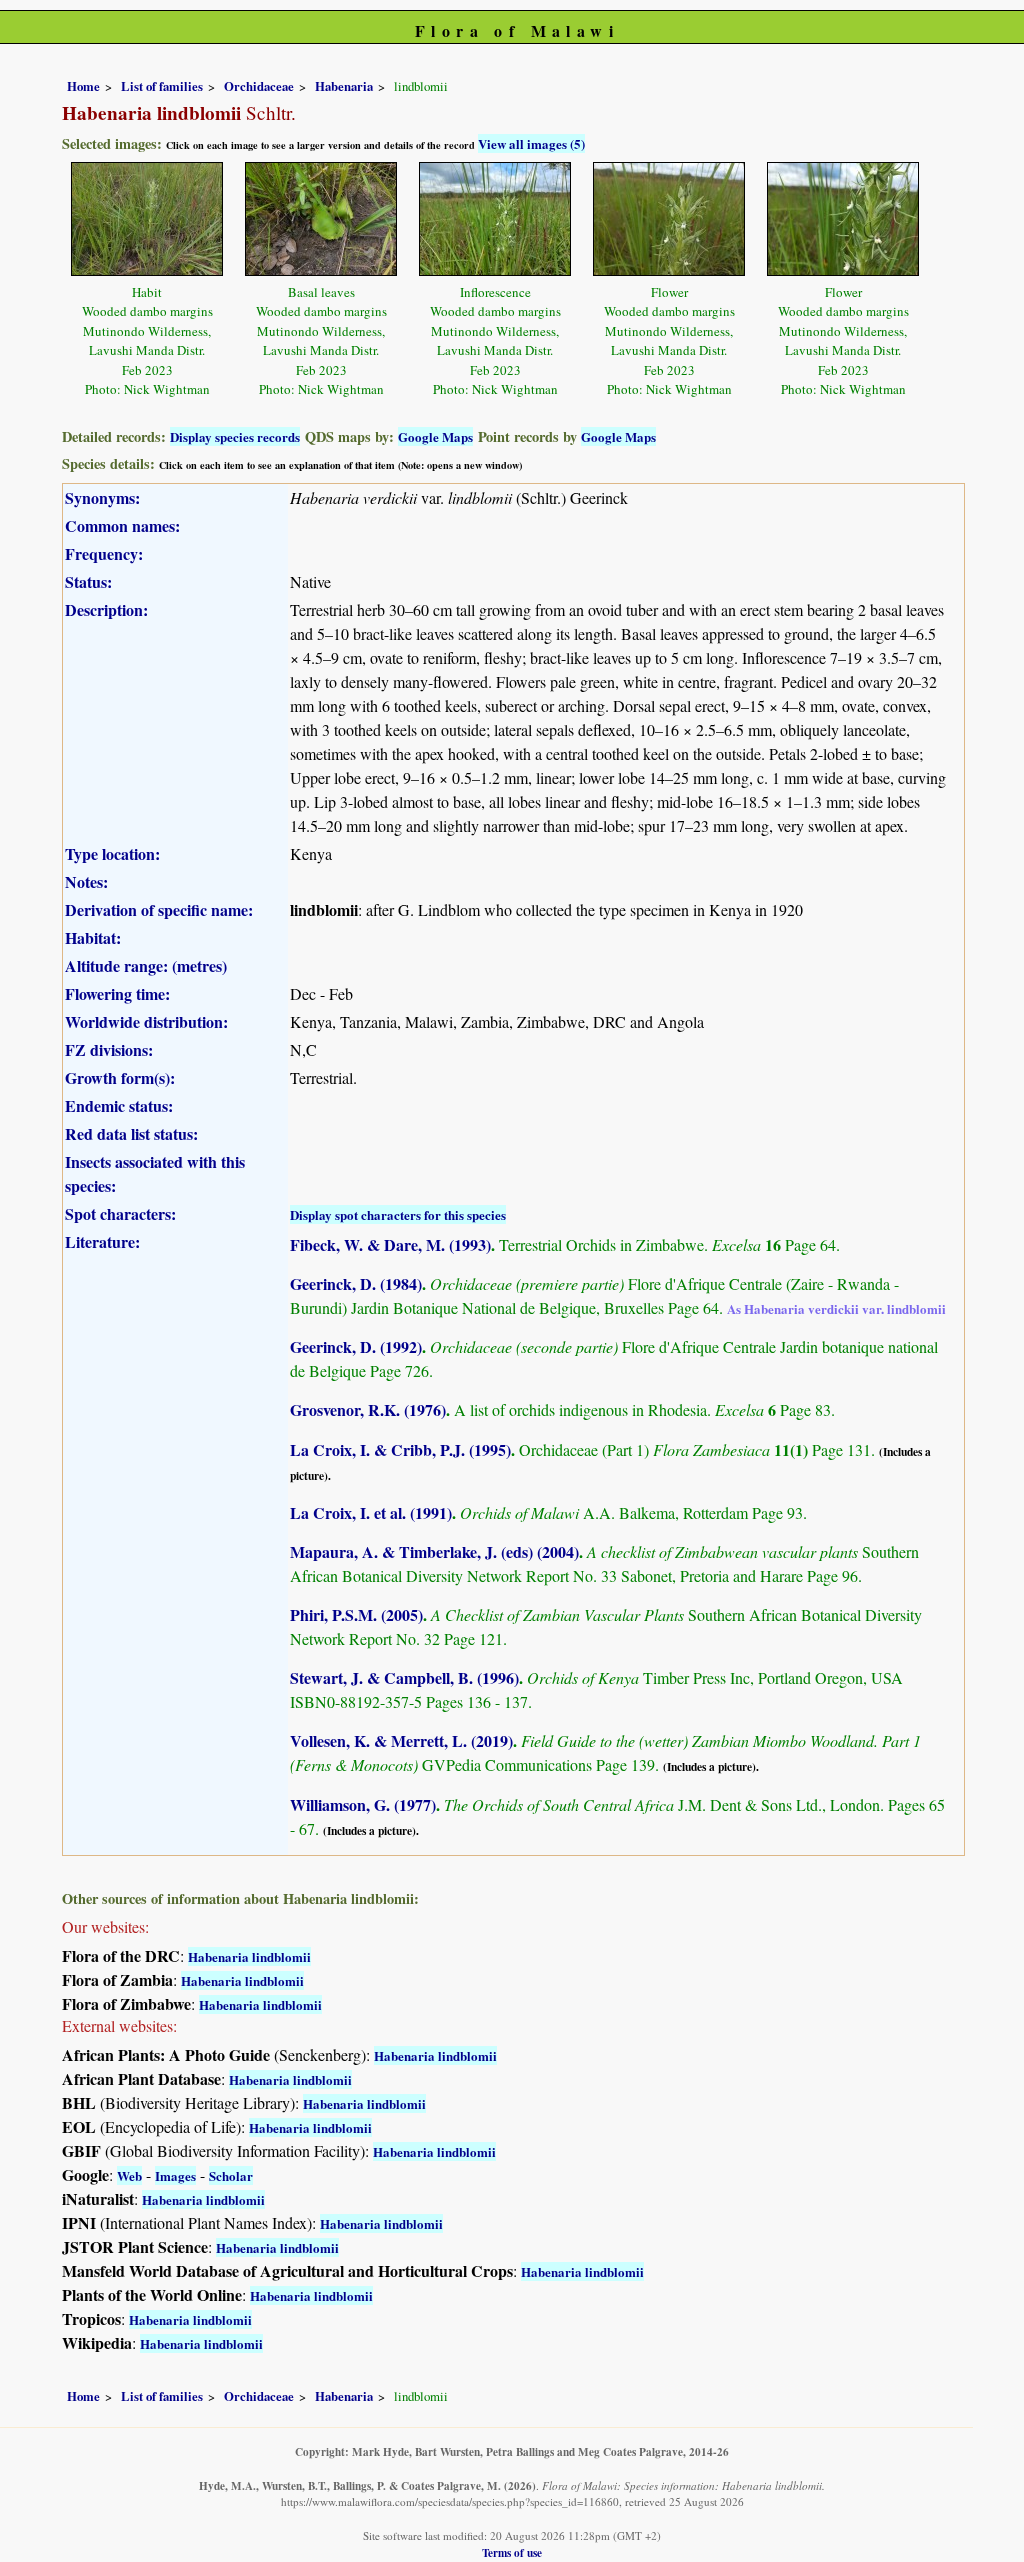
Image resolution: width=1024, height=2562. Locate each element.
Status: (88, 581)
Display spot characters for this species (398, 1214)
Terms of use (512, 2552)
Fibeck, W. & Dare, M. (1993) (390, 1244)
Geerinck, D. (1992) (356, 1346)
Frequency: (104, 553)
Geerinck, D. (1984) (356, 1283)
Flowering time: (117, 993)
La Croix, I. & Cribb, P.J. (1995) (400, 1449)
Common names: (122, 525)
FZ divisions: (109, 1049)
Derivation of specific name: (159, 909)
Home (83, 86)
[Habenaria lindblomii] (147, 216)
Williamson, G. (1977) (363, 1804)
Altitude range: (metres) (146, 965)
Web (129, 2175)
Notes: (86, 881)
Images (175, 2175)
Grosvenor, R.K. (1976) (368, 1409)
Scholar (231, 2175)
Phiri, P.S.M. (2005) (356, 1614)
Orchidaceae (259, 86)
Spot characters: (120, 1213)
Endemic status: (119, 1105)
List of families (162, 86)
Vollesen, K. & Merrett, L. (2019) (401, 1740)
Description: (106, 609)
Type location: (112, 853)
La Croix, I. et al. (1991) (371, 1512)
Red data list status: (131, 1133)
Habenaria (344, 86)
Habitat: (93, 937)
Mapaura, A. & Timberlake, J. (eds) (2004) (434, 1551)
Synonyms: (102, 497)
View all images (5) (531, 143)
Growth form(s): (120, 1077)
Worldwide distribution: (146, 1021)
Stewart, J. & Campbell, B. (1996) (404, 1677)
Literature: (102, 1241)
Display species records (235, 436)
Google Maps (435, 436)
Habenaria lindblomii (249, 1956)
